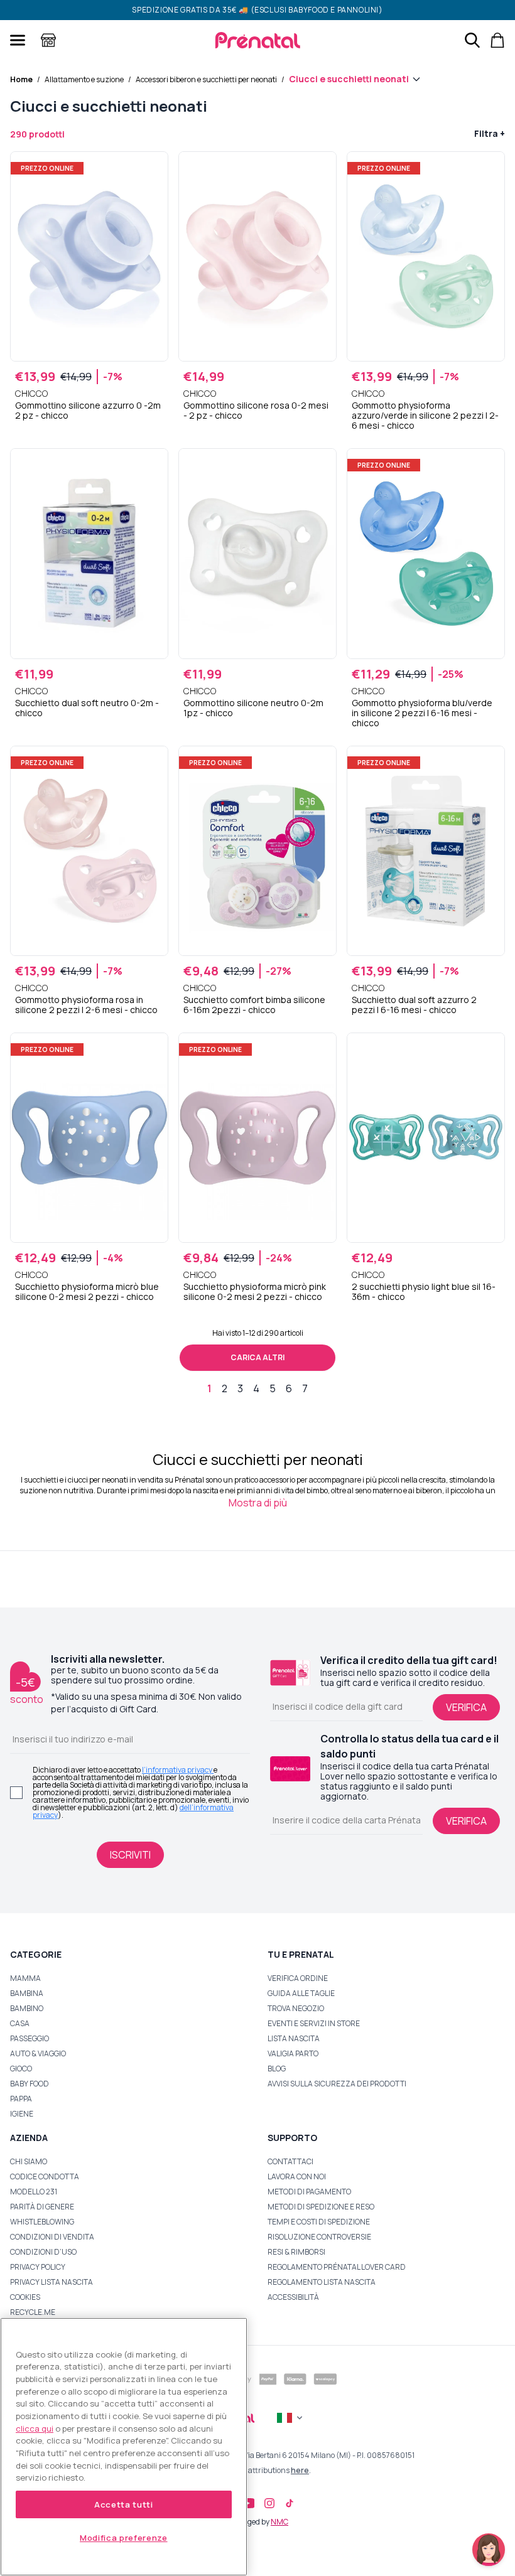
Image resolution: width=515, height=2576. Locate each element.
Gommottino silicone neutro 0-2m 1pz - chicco (253, 708)
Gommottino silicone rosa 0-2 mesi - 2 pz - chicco (256, 411)
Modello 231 (34, 2192)
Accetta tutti (124, 2504)
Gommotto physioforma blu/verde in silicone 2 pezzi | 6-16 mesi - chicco (422, 713)
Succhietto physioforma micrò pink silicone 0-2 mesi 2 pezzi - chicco (255, 1292)
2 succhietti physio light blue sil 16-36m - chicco (424, 1292)
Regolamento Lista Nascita (322, 2282)
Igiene (22, 2114)
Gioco (21, 2069)
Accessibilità (293, 2297)
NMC (279, 2522)
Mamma (25, 1978)
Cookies (25, 2297)
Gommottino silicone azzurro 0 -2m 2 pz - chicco (88, 411)
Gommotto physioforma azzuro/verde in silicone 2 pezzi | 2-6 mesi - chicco (425, 416)
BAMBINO (27, 2008)
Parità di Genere (42, 2207)
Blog (277, 2069)
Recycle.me (33, 2312)
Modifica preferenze (123, 2538)
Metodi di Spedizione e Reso (321, 2207)
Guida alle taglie (301, 1993)
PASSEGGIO (30, 2038)
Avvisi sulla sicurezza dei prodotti (337, 2084)
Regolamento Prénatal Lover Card (337, 2267)
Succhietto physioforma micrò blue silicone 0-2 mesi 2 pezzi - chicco (87, 1292)
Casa (20, 2023)
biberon (429, 1490)
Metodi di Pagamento (309, 2192)
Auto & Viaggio (38, 2053)
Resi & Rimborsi (296, 2252)
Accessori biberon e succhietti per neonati (206, 79)
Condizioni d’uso (43, 2252)
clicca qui (35, 2428)
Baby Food (30, 2084)
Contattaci (290, 2161)
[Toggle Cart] (497, 40)
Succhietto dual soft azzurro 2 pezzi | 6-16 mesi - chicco (414, 1005)
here (300, 2470)
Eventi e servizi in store (314, 2023)
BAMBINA (27, 1993)
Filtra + (490, 133)
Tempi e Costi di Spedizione (319, 2222)
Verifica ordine (298, 1978)
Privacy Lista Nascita (51, 2282)
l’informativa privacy (178, 1770)
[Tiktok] (290, 2503)
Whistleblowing (42, 2222)
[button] (489, 2550)
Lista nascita (294, 2038)
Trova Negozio (296, 2008)
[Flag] (291, 2418)
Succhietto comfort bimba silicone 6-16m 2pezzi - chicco (254, 1005)
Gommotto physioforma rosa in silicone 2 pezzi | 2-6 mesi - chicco (86, 1005)
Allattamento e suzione (84, 79)
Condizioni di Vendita (52, 2237)
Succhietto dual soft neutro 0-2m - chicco (87, 708)
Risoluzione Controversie (319, 2237)
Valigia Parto (293, 2053)
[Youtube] (248, 2503)
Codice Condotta (45, 2176)
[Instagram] (269, 2503)
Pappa (21, 2099)
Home (21, 79)
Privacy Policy (38, 2267)
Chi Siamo (29, 2161)
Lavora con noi (297, 2176)
